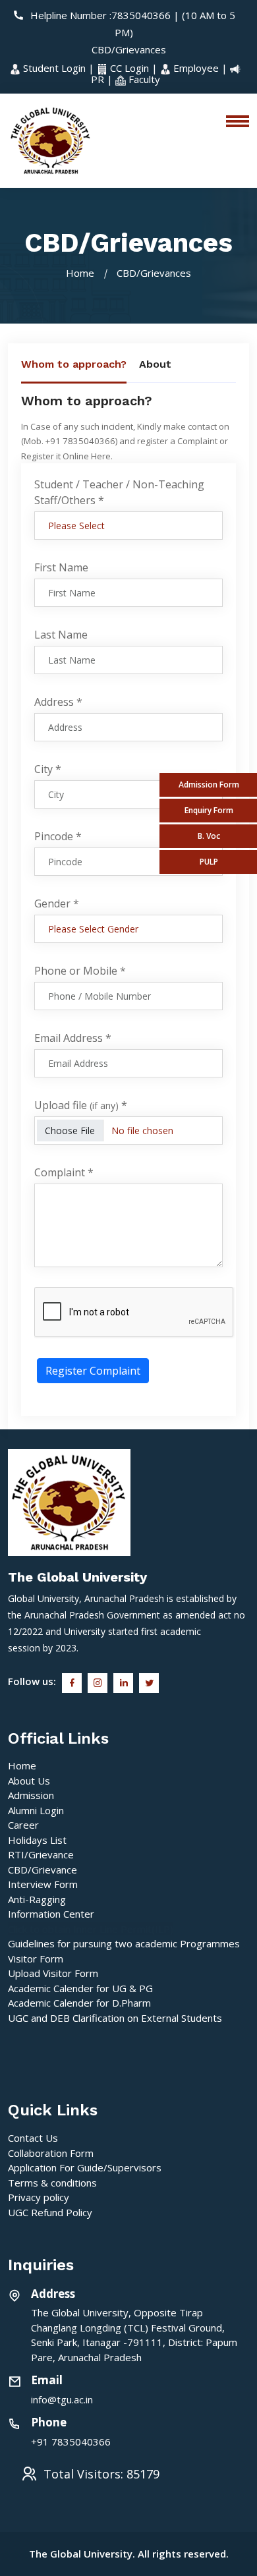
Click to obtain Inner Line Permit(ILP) (91, 1929)
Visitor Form (36, 1959)
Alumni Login (36, 1810)
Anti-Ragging (37, 1899)
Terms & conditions (52, 2183)
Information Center (51, 1914)
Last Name (61, 635)
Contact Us (33, 2138)
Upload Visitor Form (53, 1973)
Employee (196, 68)
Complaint (64, 1172)
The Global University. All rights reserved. (129, 2554)
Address (58, 702)
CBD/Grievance (43, 1870)
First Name (61, 567)
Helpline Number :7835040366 (100, 15)
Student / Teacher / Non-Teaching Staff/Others (119, 492)
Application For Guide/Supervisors (85, 2167)
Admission (31, 1795)
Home (80, 273)
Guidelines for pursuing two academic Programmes (124, 1943)
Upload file (81, 1105)
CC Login (129, 68)
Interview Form (43, 1884)
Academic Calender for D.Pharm (79, 2003)
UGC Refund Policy (50, 2212)
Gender (57, 903)
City (48, 769)
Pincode (58, 836)
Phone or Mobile (80, 971)
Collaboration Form (51, 2153)
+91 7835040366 (71, 2442)
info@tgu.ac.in (62, 2399)
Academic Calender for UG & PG (80, 1988)
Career (23, 1825)
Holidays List (37, 1840)
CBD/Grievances (129, 49)
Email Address (73, 1038)
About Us (29, 1781)
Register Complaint (93, 1371)
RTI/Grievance (41, 1854)
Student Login (54, 68)
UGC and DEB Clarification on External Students (115, 2018)
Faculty (143, 79)
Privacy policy (39, 2197)
